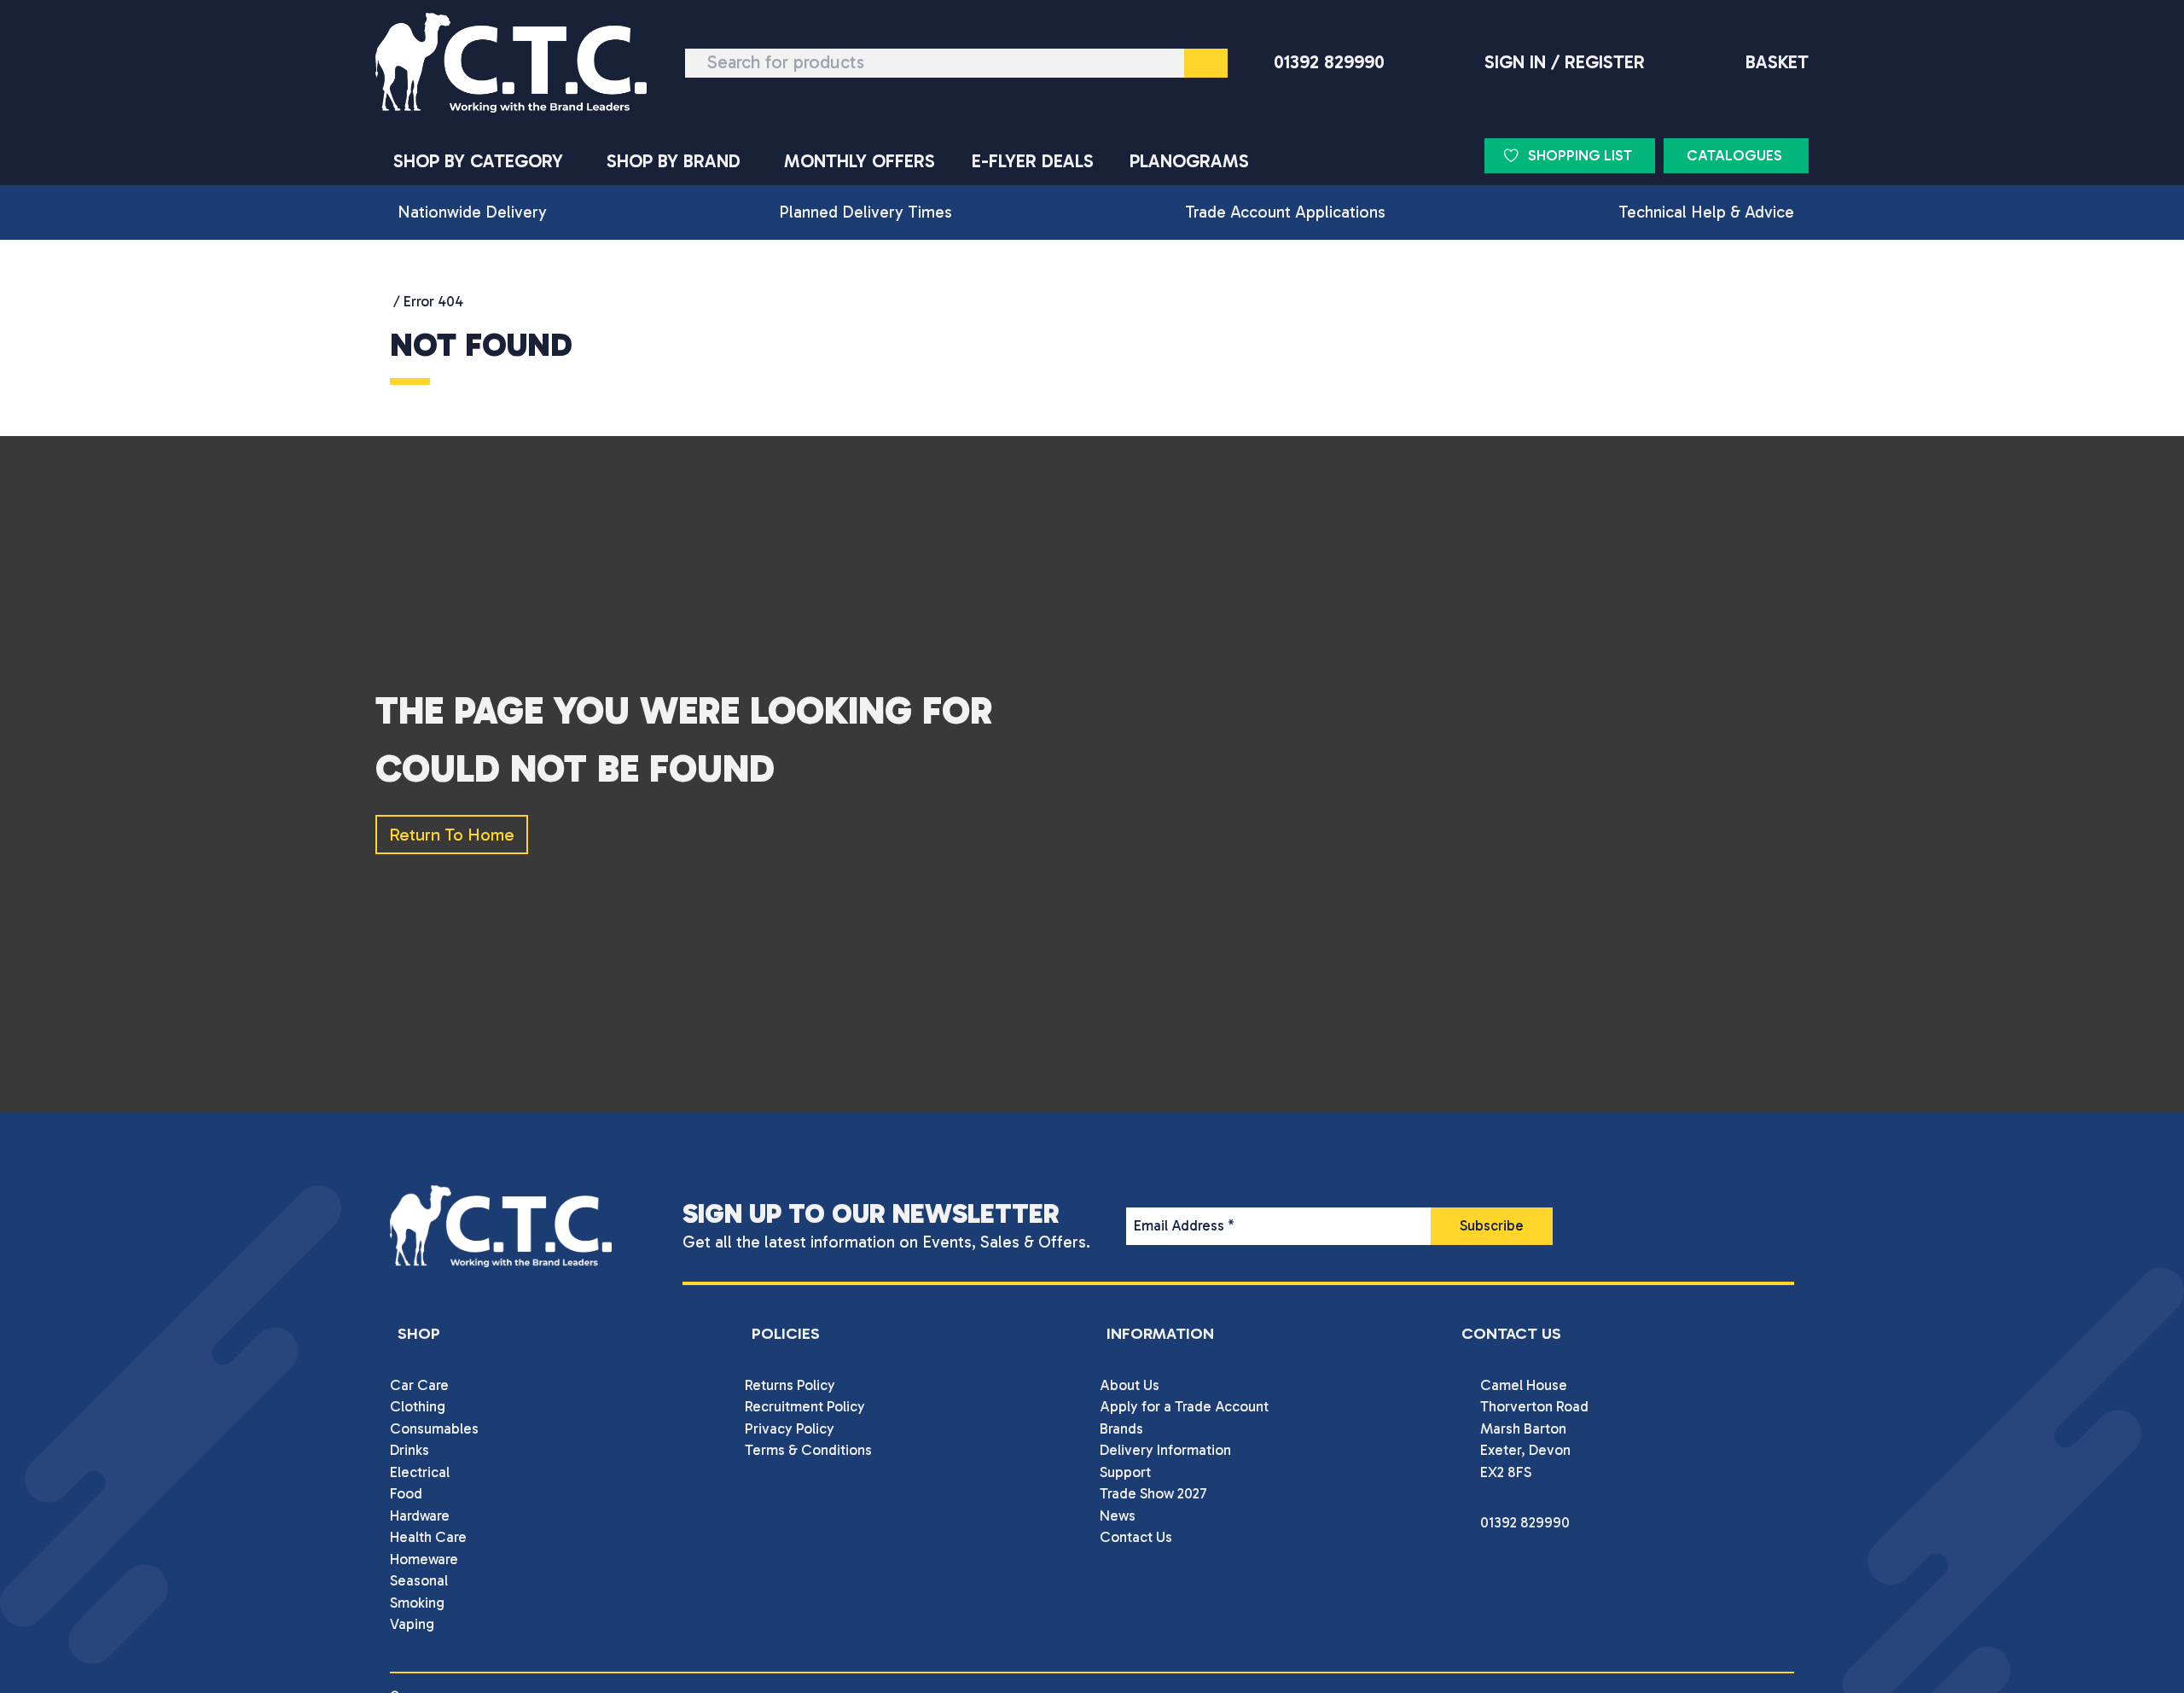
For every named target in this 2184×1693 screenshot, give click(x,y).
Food (406, 1493)
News (1118, 1516)
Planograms (1189, 161)
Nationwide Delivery (472, 212)
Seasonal (419, 1580)
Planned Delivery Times (865, 212)
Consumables (434, 1428)
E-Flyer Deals (1033, 161)
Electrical (420, 1472)
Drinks (409, 1450)
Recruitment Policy (805, 1406)
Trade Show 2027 (1153, 1493)
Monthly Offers (860, 161)
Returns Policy (790, 1385)
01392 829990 (1329, 62)
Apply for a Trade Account (1184, 1406)
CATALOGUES (1734, 155)
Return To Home (452, 835)
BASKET (1777, 62)
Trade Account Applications (1285, 212)
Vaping (412, 1624)
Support (1125, 1472)
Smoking (417, 1603)
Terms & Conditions (808, 1450)
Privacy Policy (790, 1428)
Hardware (420, 1516)
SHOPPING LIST (1580, 155)
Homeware (424, 1559)
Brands (1121, 1428)
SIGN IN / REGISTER (1565, 62)
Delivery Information (1165, 1450)
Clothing (418, 1406)
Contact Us (1136, 1537)
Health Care (428, 1537)
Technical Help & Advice (1706, 212)
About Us (1130, 1385)
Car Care (419, 1385)
